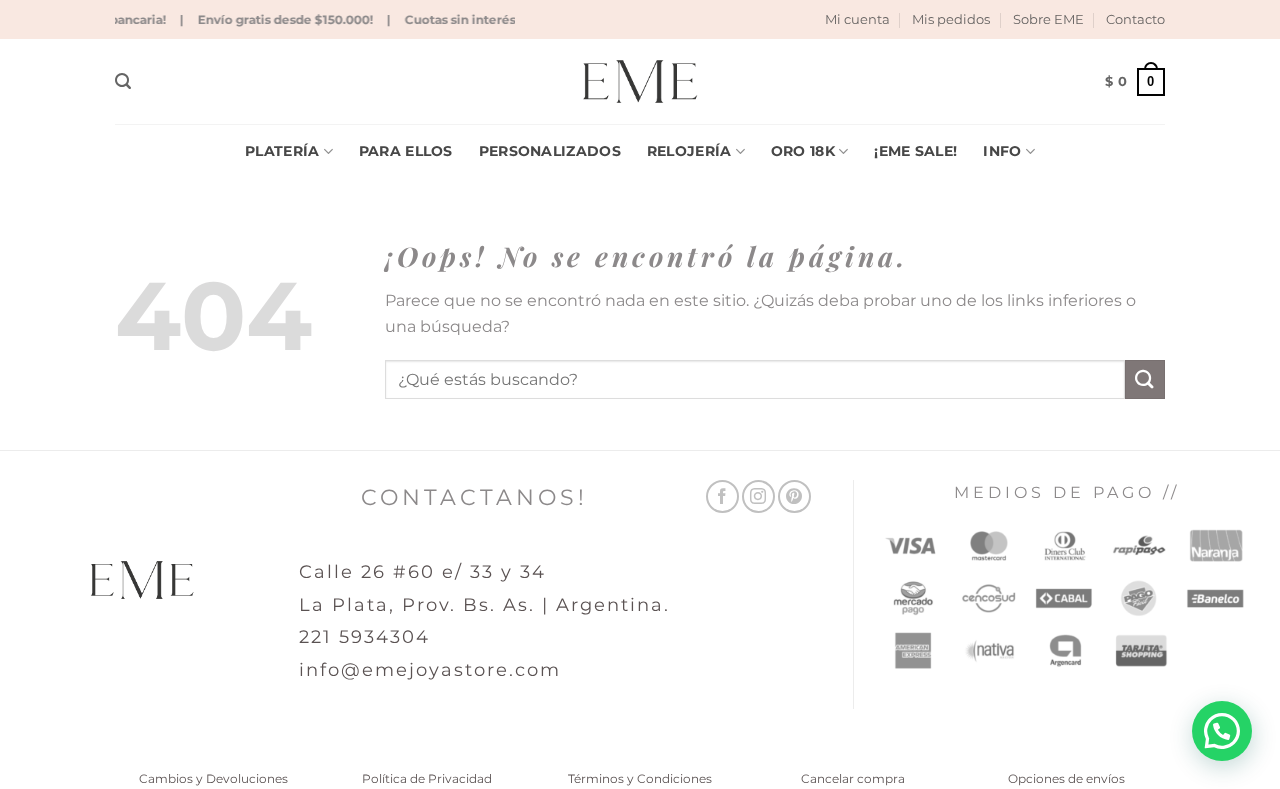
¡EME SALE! (915, 151)
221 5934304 (364, 637)
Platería (282, 151)
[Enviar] (1145, 379)
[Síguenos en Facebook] (722, 496)
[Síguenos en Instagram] (758, 496)
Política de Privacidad (427, 778)
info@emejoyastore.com (430, 670)
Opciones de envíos (1066, 778)
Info (1002, 151)
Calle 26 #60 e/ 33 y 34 (422, 572)
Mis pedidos (951, 19)
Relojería (689, 151)
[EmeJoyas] (640, 81)
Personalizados (550, 151)
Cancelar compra (853, 778)
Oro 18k (803, 151)
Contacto (1135, 19)
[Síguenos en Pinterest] (794, 496)
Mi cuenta (857, 19)
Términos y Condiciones (640, 778)
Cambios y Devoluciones (213, 778)
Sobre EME (1048, 19)
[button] (123, 81)
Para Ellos (406, 151)
